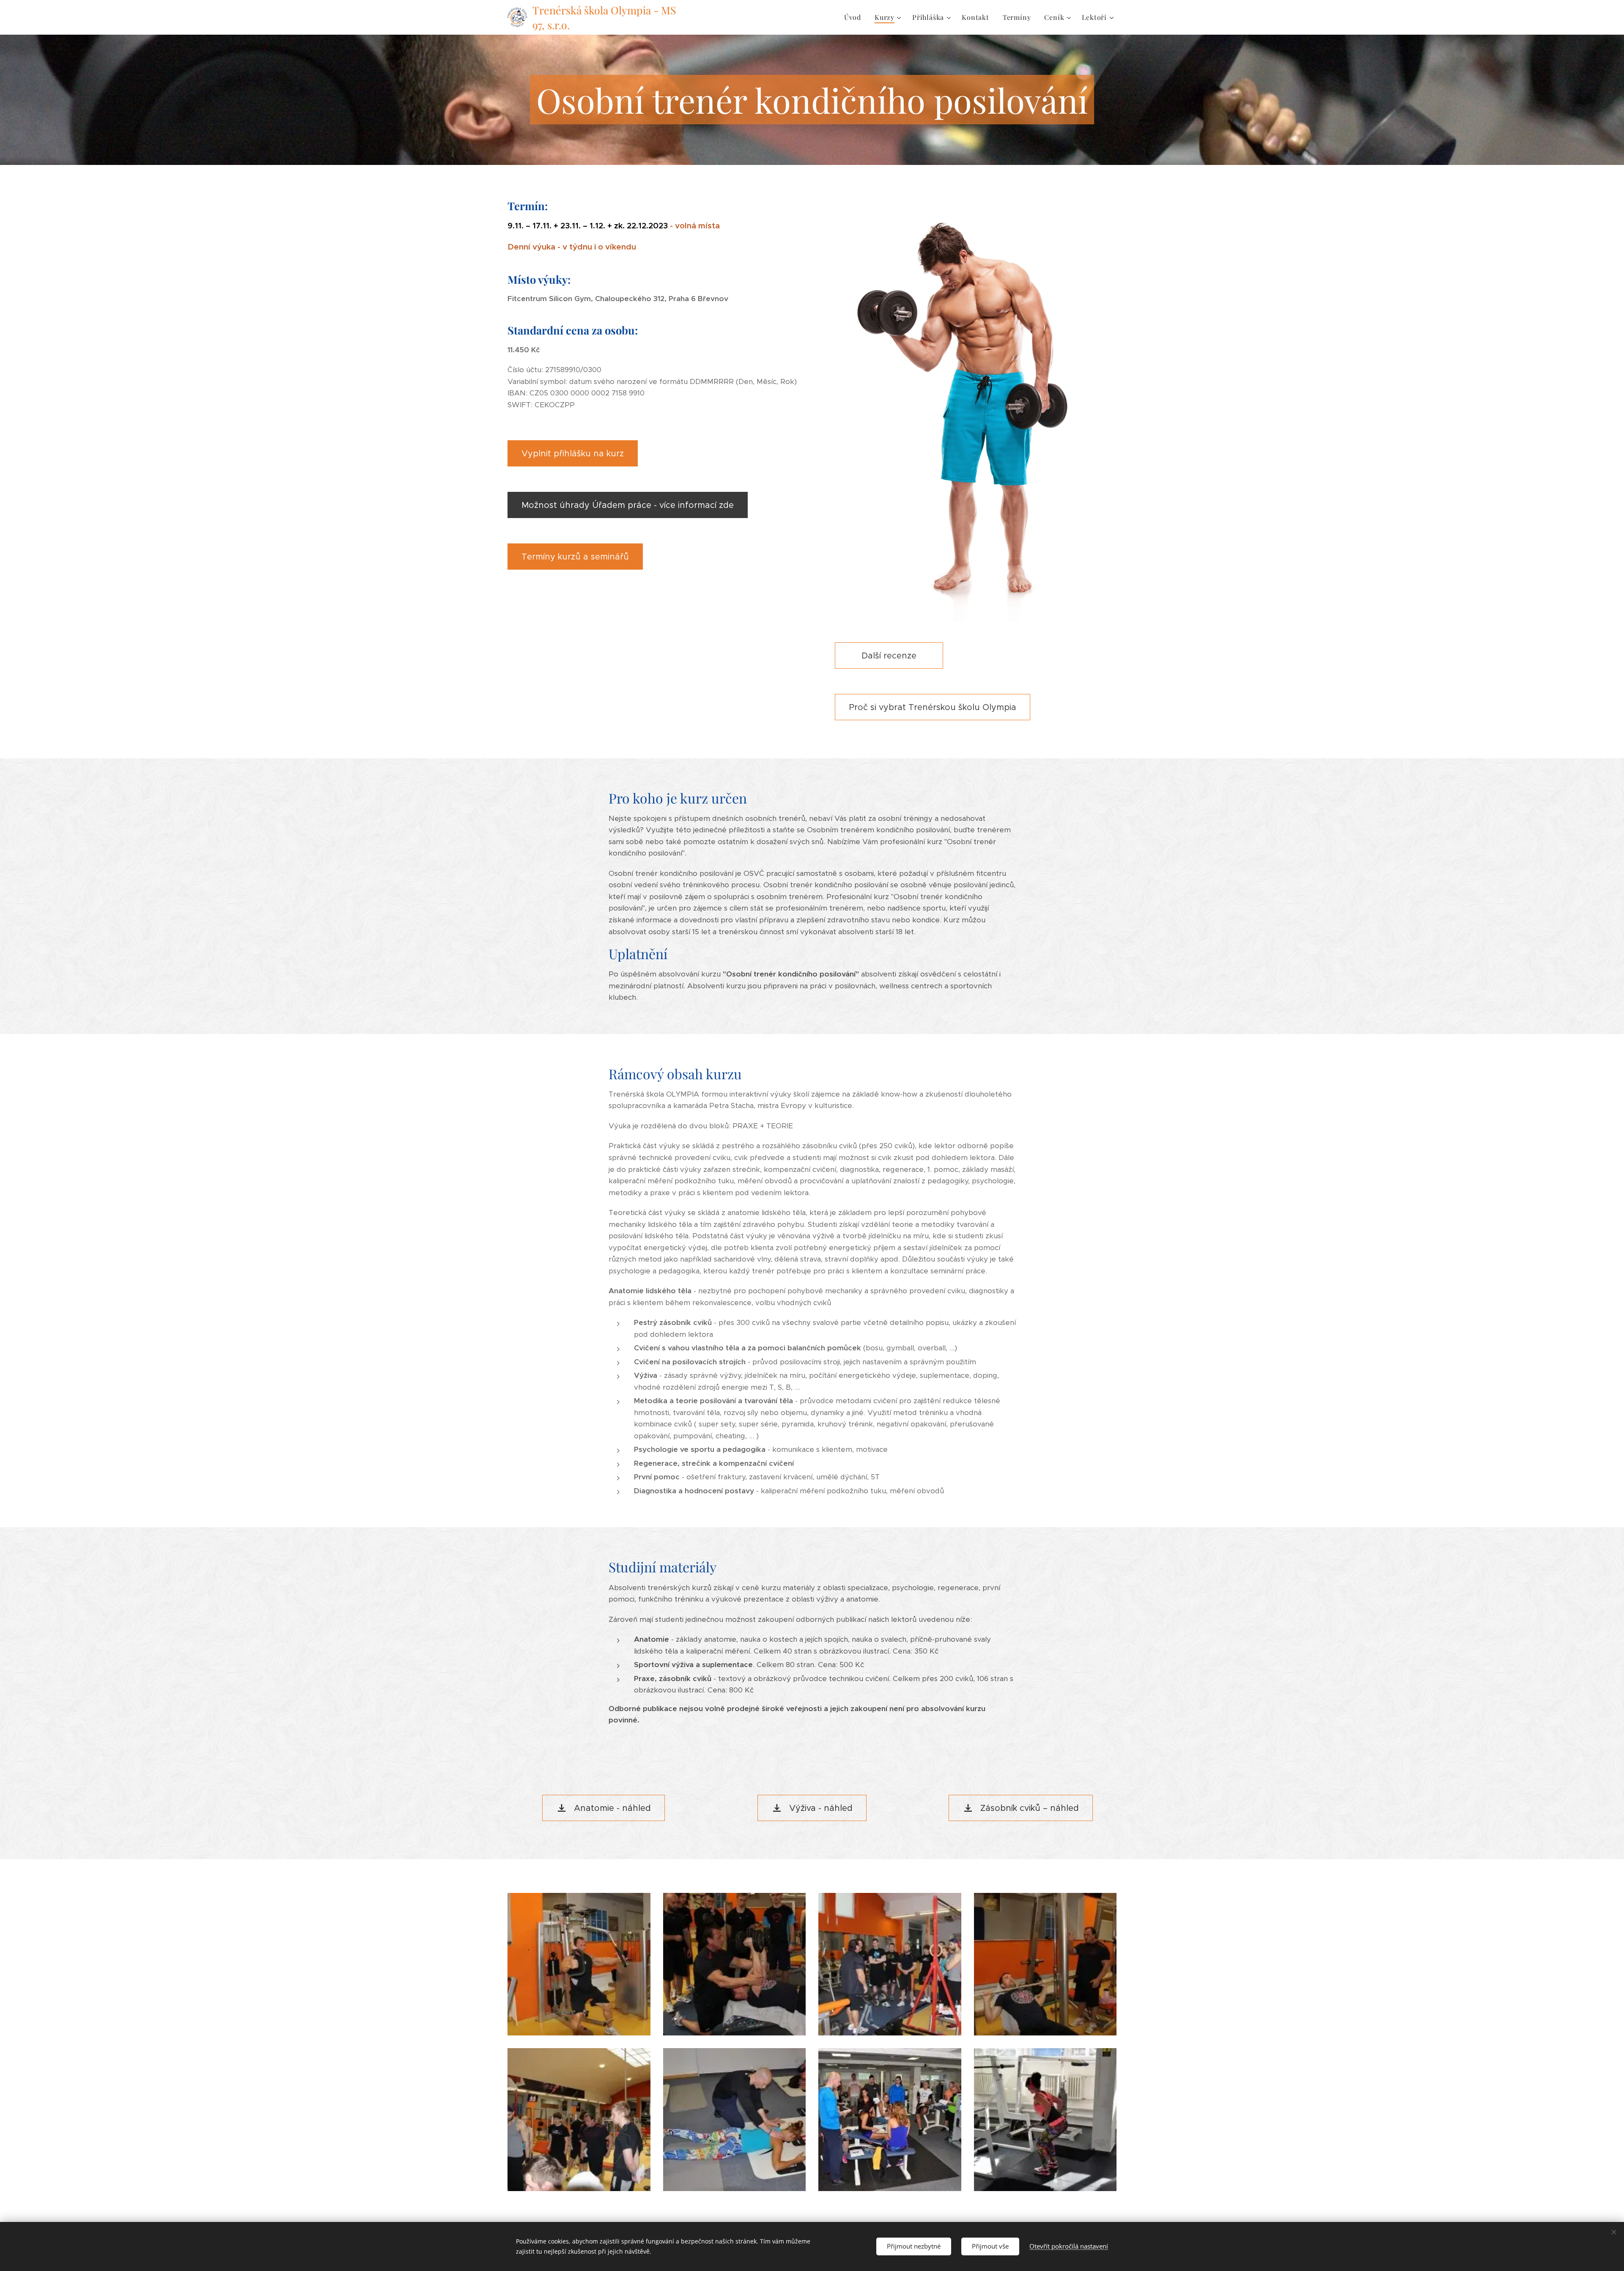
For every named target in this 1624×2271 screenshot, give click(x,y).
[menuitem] (855, 17)
